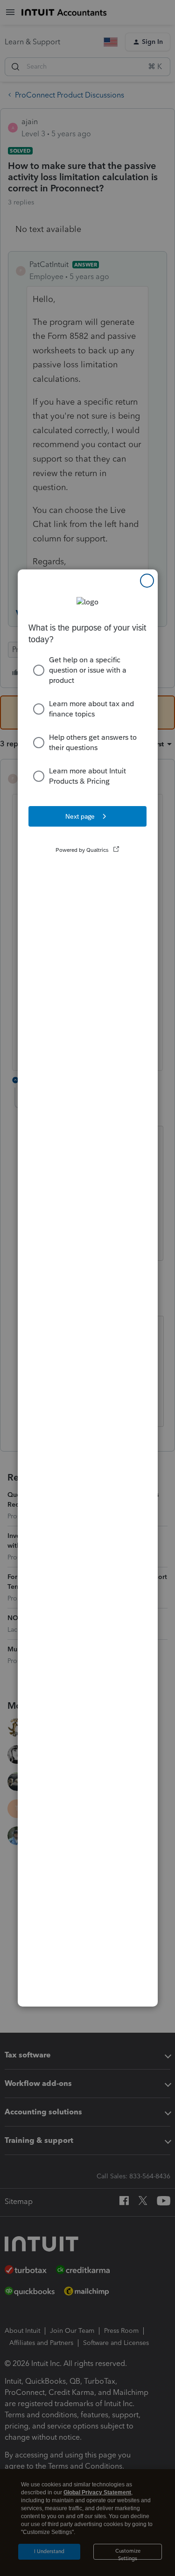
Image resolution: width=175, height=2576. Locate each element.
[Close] (147, 581)
